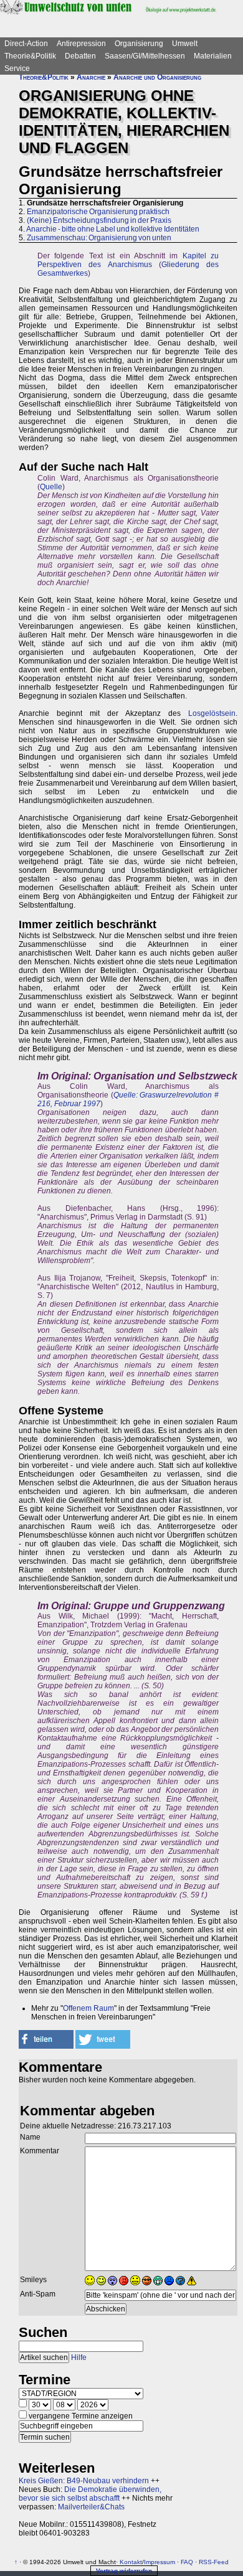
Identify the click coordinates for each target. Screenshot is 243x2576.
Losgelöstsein (212, 713)
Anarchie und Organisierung (157, 77)
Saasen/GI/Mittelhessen (145, 56)
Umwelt (185, 44)
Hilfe (79, 2357)
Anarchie (91, 77)
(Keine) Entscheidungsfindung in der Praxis (99, 220)
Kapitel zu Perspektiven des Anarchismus (128, 260)
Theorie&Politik (30, 56)
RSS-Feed (214, 2562)
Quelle (51, 487)
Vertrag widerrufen (124, 2571)
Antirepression (81, 44)
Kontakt (131, 2562)
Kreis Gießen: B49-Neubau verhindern (84, 2481)
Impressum (160, 2562)
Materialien (213, 56)
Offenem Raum (88, 2008)
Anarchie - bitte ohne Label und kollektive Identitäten (113, 229)
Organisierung (139, 44)
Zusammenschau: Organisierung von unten (99, 238)
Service (17, 68)
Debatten (80, 56)
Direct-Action (26, 44)
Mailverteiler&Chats (91, 2507)
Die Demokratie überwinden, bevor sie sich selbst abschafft (90, 2494)
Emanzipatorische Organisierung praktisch (98, 212)
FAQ (187, 2562)
